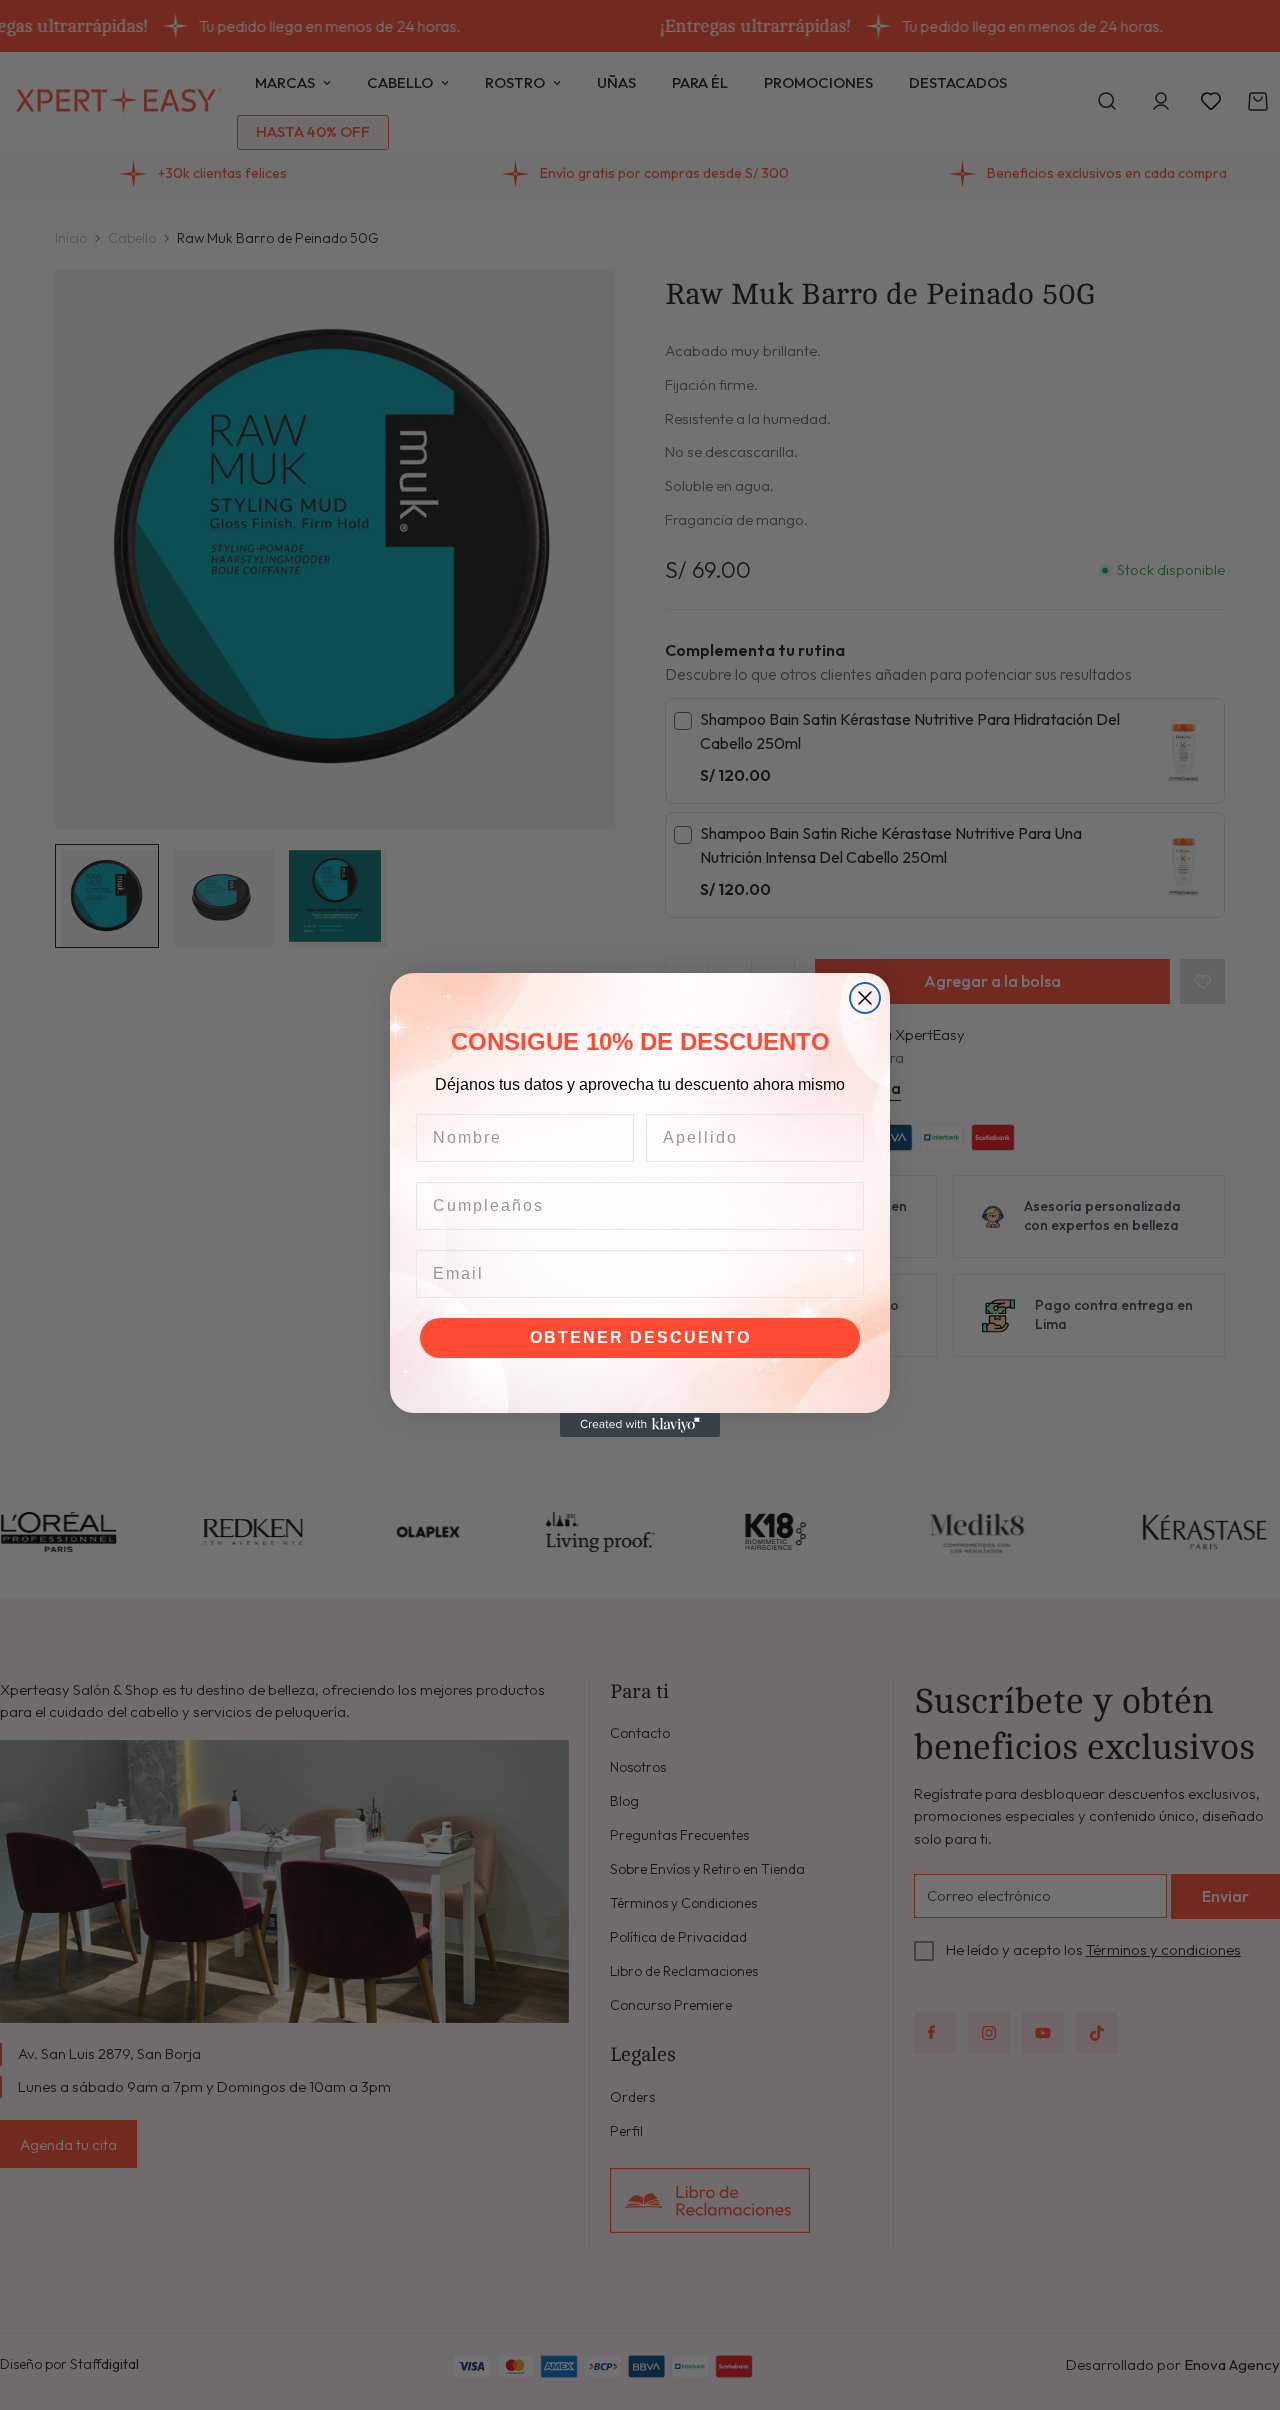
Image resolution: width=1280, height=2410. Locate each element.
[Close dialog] (865, 998)
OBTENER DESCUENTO (640, 1337)
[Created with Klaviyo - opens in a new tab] (640, 1425)
